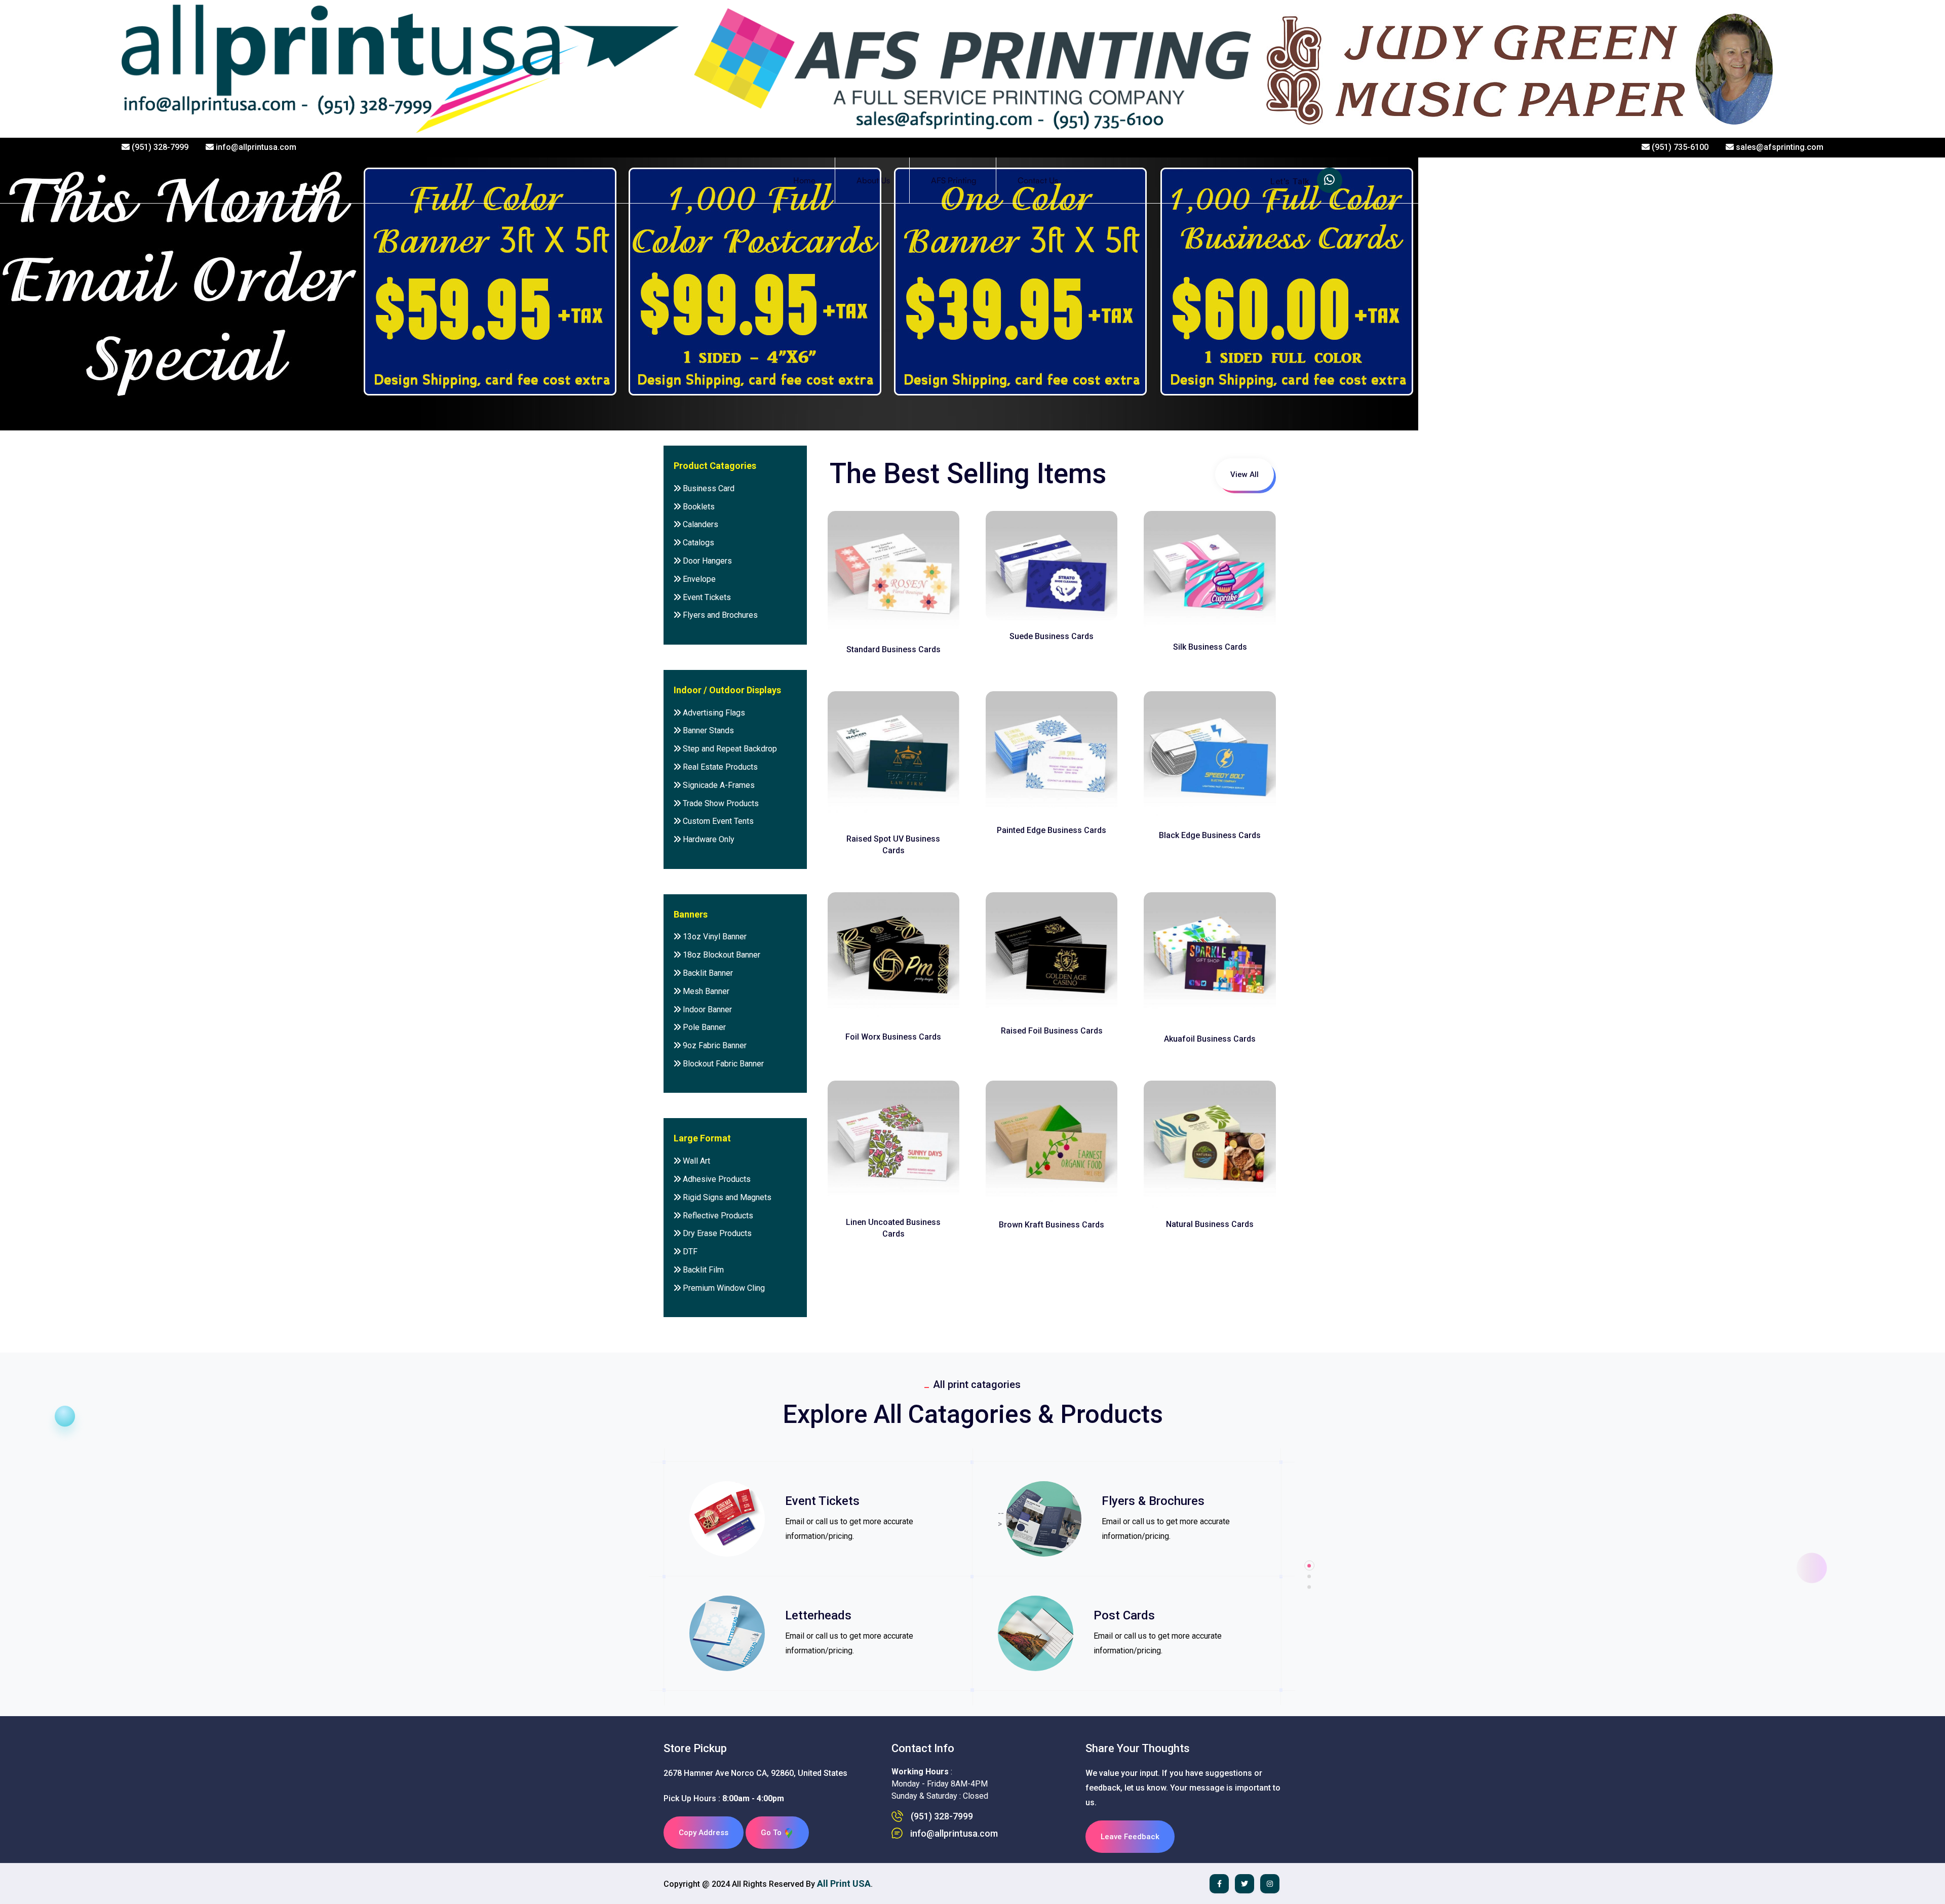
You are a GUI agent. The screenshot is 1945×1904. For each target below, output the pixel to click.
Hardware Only (708, 839)
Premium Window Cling (723, 1288)
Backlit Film (702, 1270)
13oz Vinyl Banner (714, 937)
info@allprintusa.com (255, 147)
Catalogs (697, 543)
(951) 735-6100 (1679, 147)
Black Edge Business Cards (1210, 835)
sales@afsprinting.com (1779, 147)
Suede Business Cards (1052, 636)
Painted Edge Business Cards (1052, 830)
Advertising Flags (713, 713)
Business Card (708, 488)
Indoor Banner (706, 1009)
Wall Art (695, 1161)
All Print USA (844, 1883)
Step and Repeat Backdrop (729, 749)
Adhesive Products (716, 1179)
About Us (873, 180)
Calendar (880, 1501)
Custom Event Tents (717, 821)
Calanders (699, 524)
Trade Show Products (720, 803)
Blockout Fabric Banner (722, 1064)
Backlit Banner (707, 973)
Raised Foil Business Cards (1052, 1031)
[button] (1309, 1587)
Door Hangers (706, 561)
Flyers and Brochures (719, 615)
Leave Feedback (1130, 1837)
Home (804, 180)
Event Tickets (706, 597)
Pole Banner (703, 1027)
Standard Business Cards (893, 649)
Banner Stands (707, 730)
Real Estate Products (719, 767)
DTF (689, 1252)
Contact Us (1038, 180)
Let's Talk (1291, 182)
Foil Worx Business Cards (893, 1037)
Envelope (698, 579)
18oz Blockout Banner (721, 955)
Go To (772, 1833)
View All (1244, 474)
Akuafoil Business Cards (1210, 1039)
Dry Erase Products (716, 1233)
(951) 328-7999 (159, 147)
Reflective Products (717, 1216)
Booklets (698, 507)
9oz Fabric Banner (714, 1045)
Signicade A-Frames (718, 785)
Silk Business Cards (1210, 647)
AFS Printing (954, 180)
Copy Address (704, 1833)
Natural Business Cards (1210, 1224)
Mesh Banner (705, 991)
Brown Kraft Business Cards (1052, 1225)
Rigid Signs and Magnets (726, 1197)
